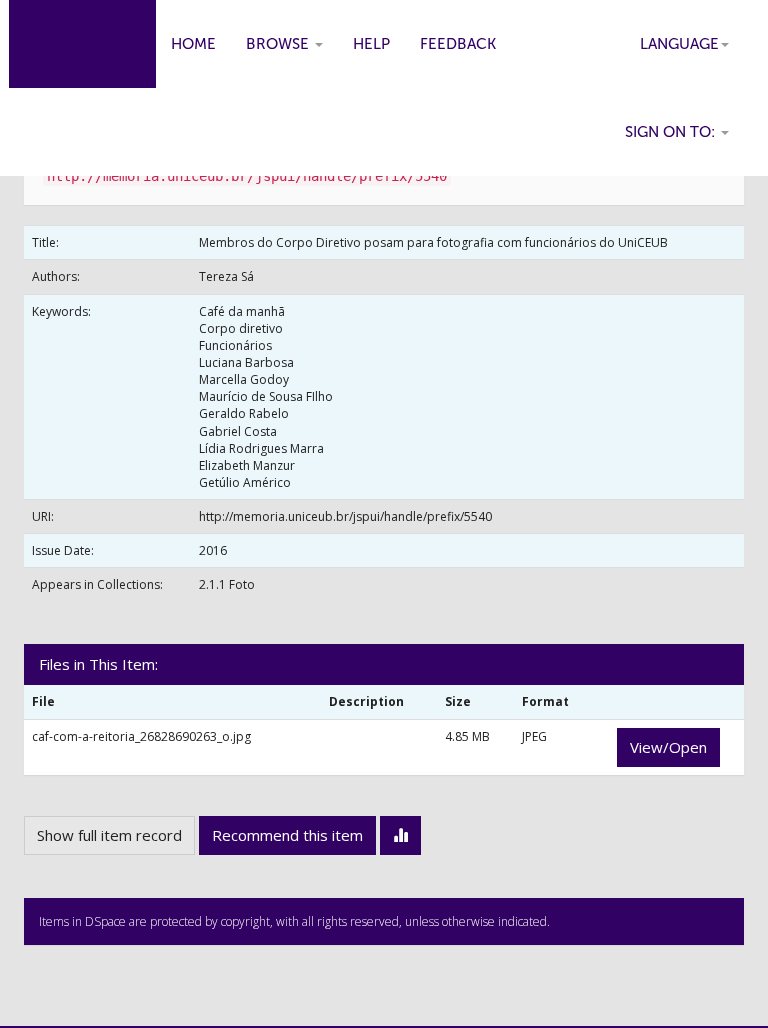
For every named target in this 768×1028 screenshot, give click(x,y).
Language (679, 44)
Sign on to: (672, 132)
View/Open (668, 747)
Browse (279, 44)
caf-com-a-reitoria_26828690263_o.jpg (141, 736)
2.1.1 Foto (227, 584)
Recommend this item (287, 835)
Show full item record (109, 835)
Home (193, 44)
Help (371, 44)
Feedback (458, 44)
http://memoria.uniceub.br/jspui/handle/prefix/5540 (345, 516)
